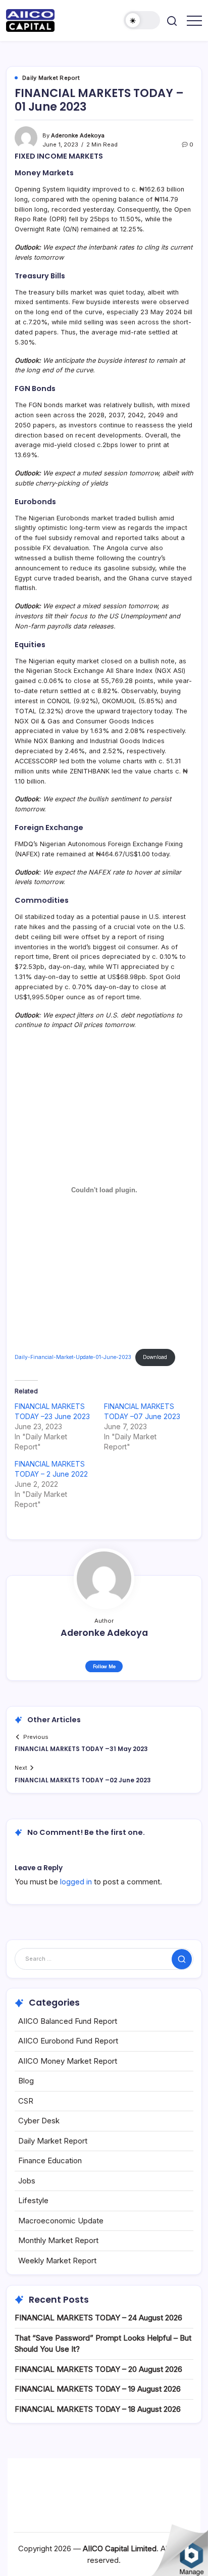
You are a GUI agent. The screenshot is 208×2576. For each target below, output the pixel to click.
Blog (26, 2081)
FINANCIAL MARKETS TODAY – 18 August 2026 (98, 2409)
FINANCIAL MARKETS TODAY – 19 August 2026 (98, 2389)
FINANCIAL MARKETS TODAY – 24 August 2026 (98, 2318)
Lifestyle (33, 2200)
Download (155, 1357)
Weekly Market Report (57, 2261)
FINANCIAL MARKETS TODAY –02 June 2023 (83, 1780)
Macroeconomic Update (61, 2221)
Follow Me (104, 1666)
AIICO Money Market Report (68, 2061)
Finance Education (50, 2160)
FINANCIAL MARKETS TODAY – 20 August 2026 (98, 2369)
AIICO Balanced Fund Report (68, 2021)
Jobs (27, 2181)
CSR (26, 2101)
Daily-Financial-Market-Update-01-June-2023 (73, 1357)
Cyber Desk (39, 2121)
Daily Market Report (53, 2141)
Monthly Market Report (58, 2240)
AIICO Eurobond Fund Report (68, 2041)
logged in (76, 1882)
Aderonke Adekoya (78, 135)
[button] (142, 20)
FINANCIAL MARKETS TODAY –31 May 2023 (81, 1749)
